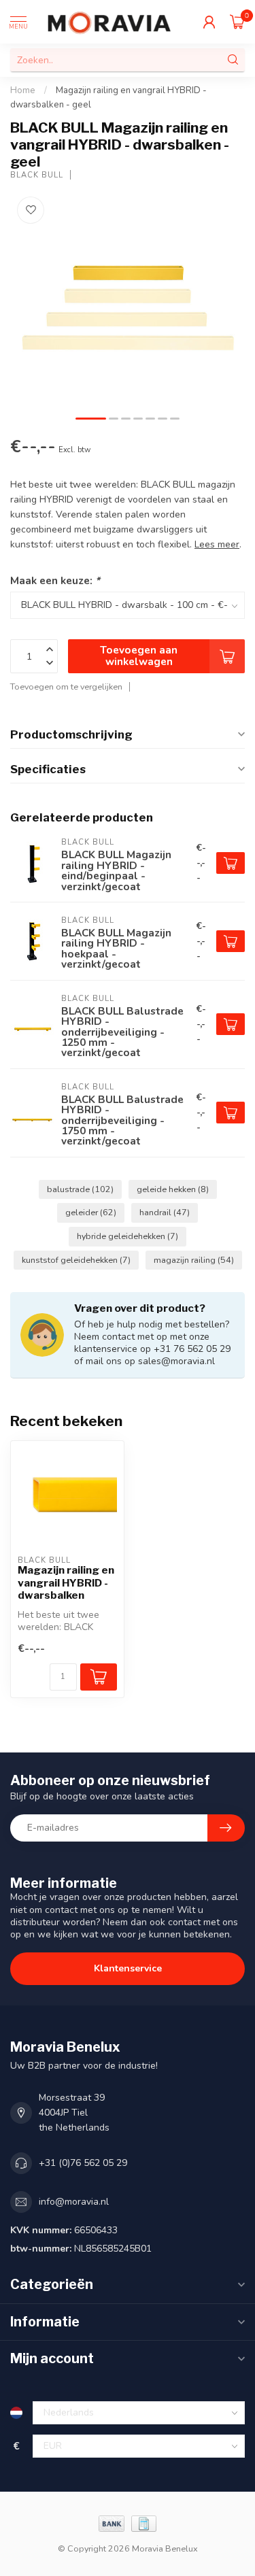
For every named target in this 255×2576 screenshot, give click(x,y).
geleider (91, 1212)
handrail (165, 1212)
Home (23, 90)
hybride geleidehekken (128, 1236)
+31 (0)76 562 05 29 (83, 2163)
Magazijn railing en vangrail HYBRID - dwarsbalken (66, 1583)
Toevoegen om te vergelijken (66, 687)
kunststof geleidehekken (76, 1260)
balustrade (80, 1189)
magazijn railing (194, 1260)
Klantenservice (128, 1968)
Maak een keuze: (55, 580)
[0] (237, 22)
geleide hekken (173, 1189)
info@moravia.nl (74, 2202)
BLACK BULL (37, 175)
